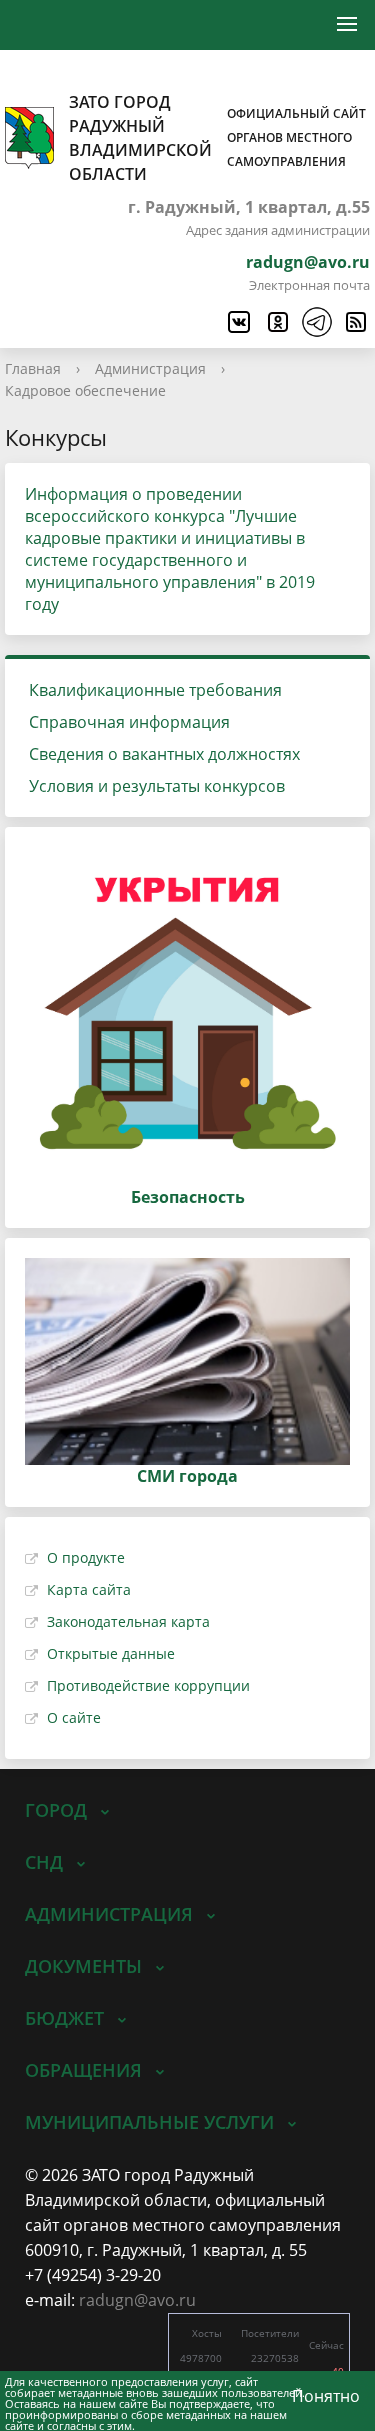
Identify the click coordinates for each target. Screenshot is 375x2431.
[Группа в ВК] (238, 322)
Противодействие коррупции (148, 1685)
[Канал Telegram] (316, 322)
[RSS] (355, 322)
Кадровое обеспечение (85, 390)
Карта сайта (89, 1589)
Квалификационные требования (155, 690)
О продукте (86, 1557)
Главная (33, 368)
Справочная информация (129, 722)
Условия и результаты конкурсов (157, 786)
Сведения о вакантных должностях (164, 754)
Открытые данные (111, 1653)
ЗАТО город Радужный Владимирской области (217, 138)
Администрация (150, 368)
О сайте (74, 1717)
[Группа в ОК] (277, 322)
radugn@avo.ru (308, 262)
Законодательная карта (128, 1621)
